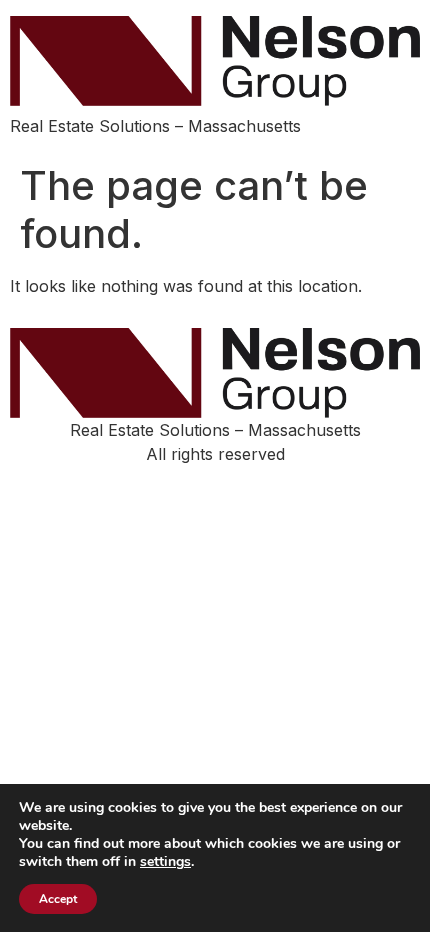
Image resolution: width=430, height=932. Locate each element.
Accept (58, 899)
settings (165, 862)
